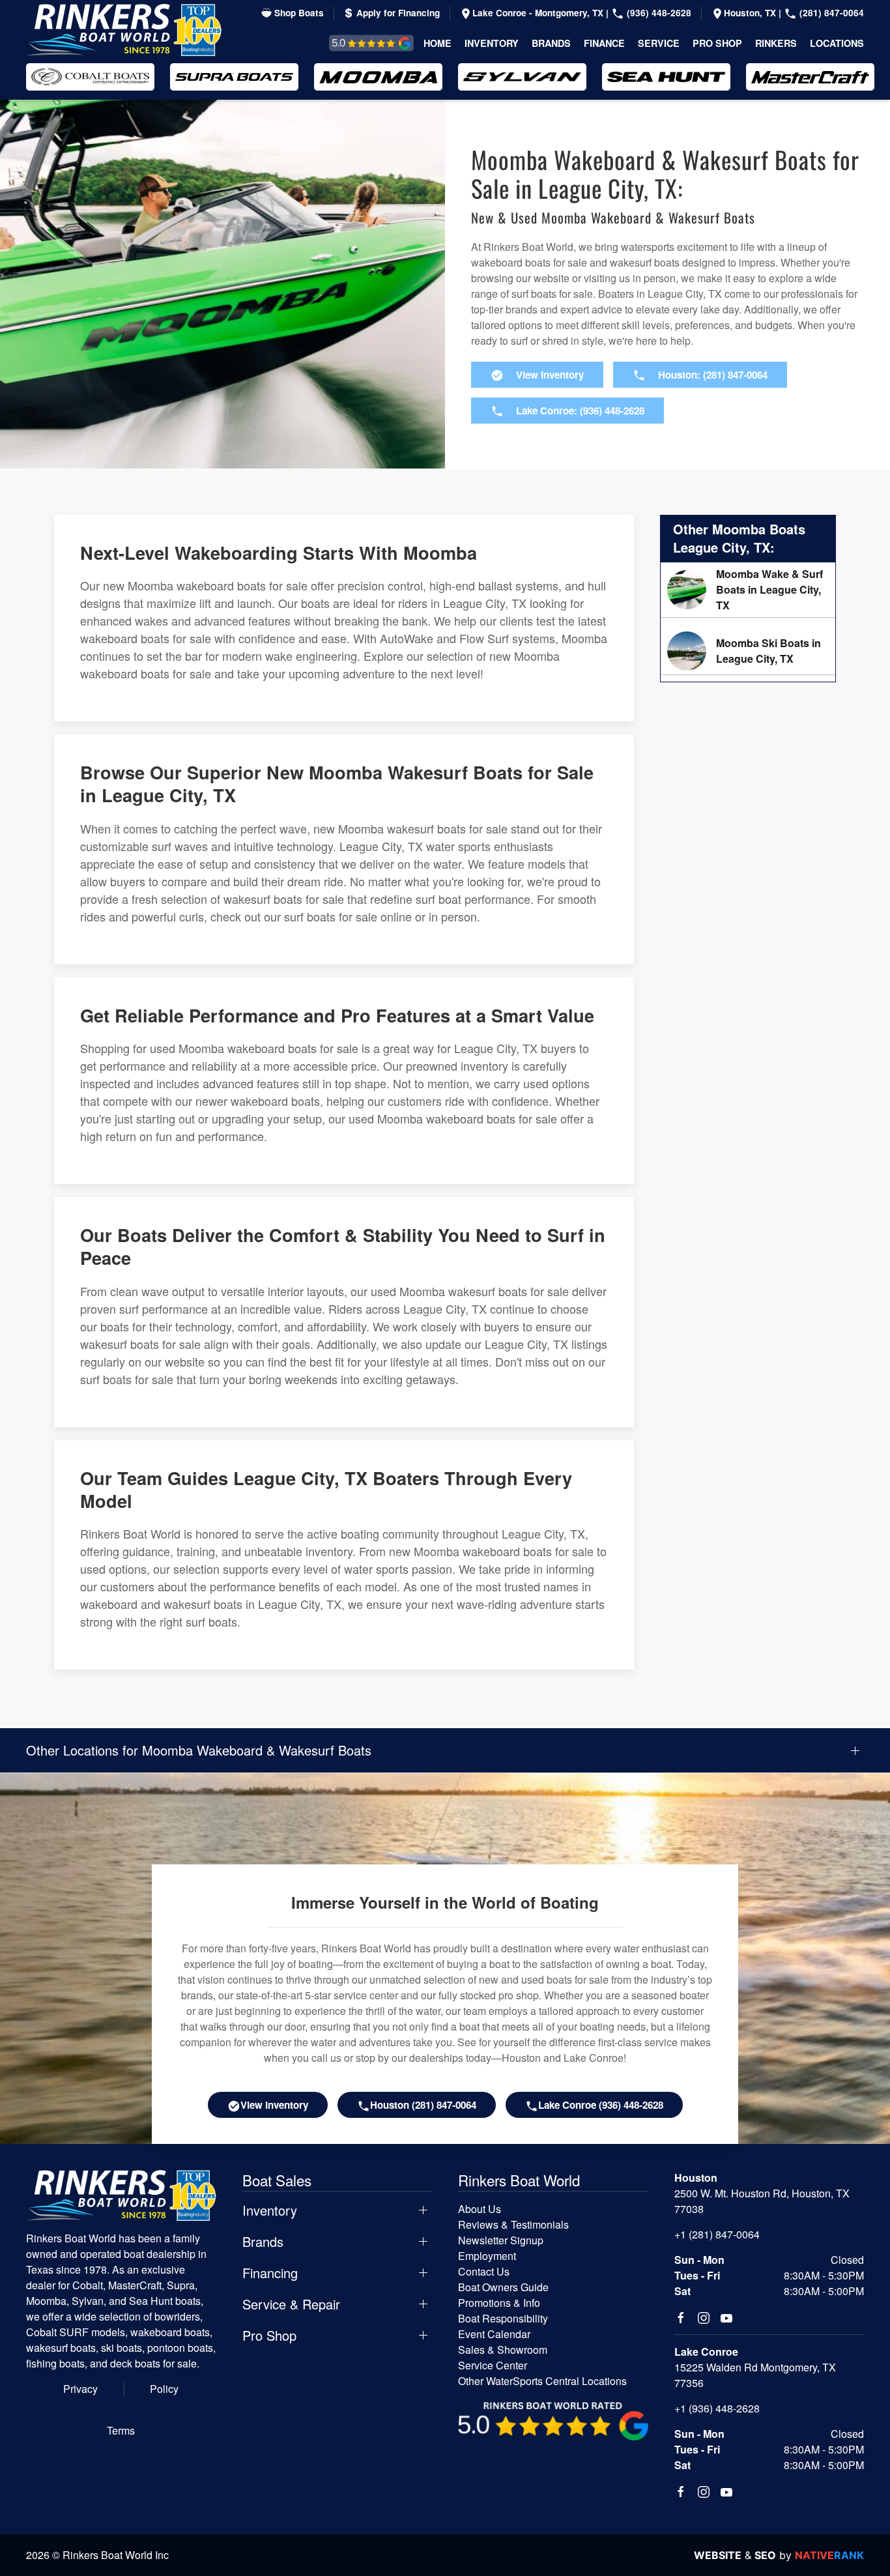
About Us (480, 2209)
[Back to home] (124, 30)
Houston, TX (751, 13)
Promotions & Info (499, 2303)
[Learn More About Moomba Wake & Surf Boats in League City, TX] (748, 590)
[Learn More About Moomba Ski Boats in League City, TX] (748, 651)
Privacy (80, 2389)
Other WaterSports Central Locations (542, 2381)
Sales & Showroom (503, 2350)
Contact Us (484, 2271)
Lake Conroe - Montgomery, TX (539, 13)
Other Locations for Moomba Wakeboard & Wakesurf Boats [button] (199, 1750)
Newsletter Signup (501, 2240)
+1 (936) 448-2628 (717, 2408)
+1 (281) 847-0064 (717, 2234)
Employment (487, 2256)
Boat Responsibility (503, 2318)
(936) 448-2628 (658, 13)
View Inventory (274, 2105)
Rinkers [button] (776, 43)
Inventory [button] (492, 43)
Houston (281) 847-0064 (423, 2105)
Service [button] (659, 43)
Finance (604, 43)
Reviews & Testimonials (357, 43)
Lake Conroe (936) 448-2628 (601, 2105)
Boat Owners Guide (503, 2287)
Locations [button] (837, 43)
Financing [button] (270, 2273)
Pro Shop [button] (717, 43)
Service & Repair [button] (291, 2304)
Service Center (493, 2365)
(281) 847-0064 (830, 13)
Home (438, 43)
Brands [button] (551, 43)
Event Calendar (494, 2334)
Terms (121, 2430)
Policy (164, 2389)
